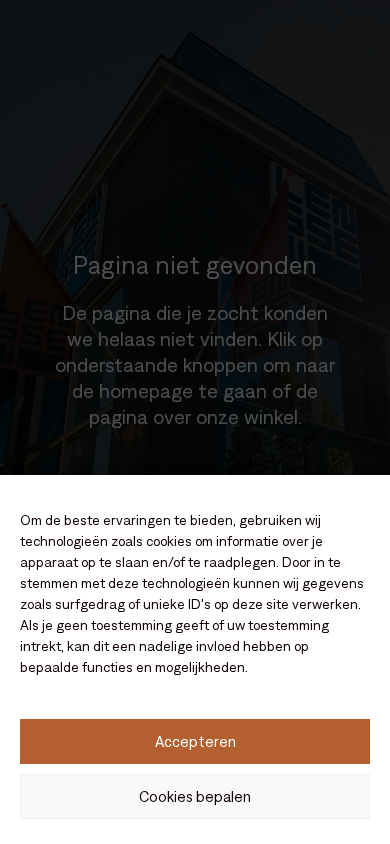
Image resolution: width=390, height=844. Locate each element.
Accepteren (195, 741)
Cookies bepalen (195, 796)
